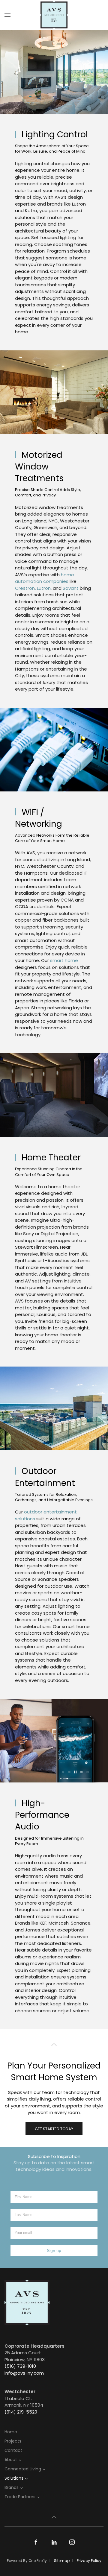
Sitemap (62, 2561)
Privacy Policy (89, 2561)
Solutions (14, 2478)
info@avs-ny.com (24, 2373)
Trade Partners (20, 2497)
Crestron (25, 588)
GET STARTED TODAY (54, 2129)
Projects (13, 2441)
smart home (63, 960)
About (11, 2460)
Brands (12, 2487)
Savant (71, 588)
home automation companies (45, 578)
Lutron (44, 588)
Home (11, 2432)
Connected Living (23, 2469)
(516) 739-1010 (20, 2366)
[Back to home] (54, 15)
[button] (7, 15)
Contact (13, 2450)
